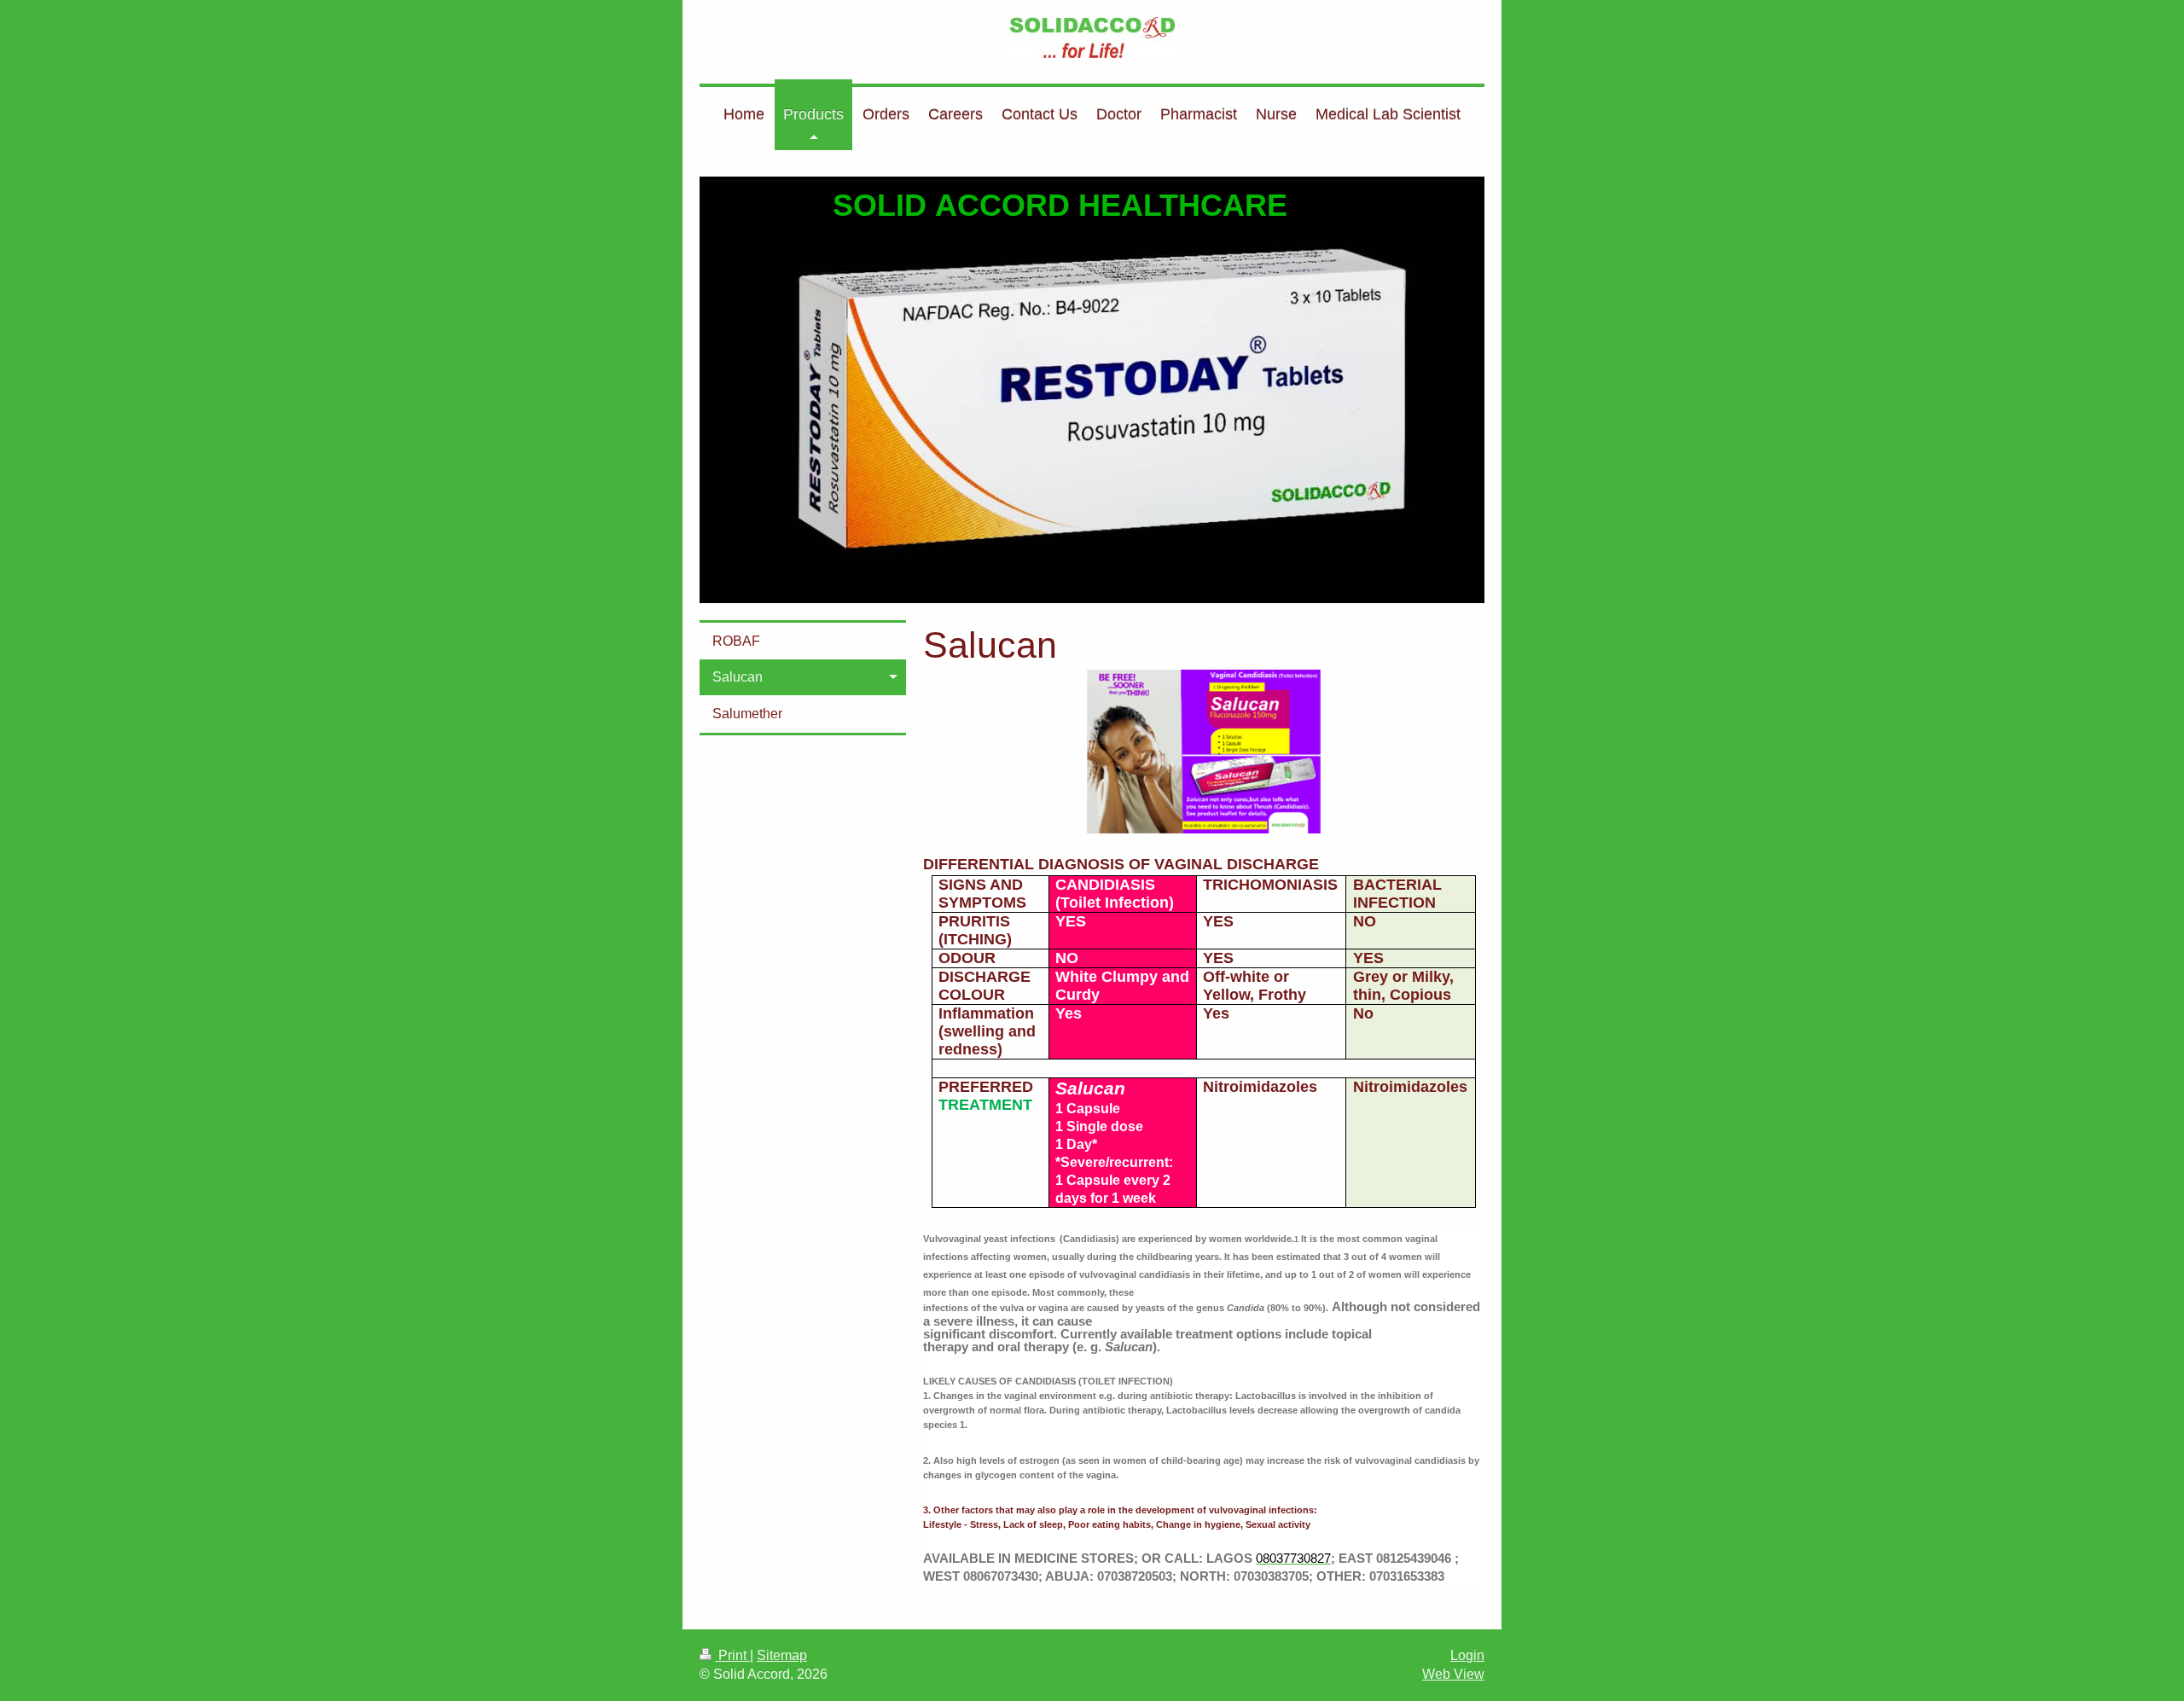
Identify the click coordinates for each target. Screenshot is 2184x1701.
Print (732, 1655)
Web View (1453, 1674)
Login (1467, 1655)
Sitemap (782, 1655)
